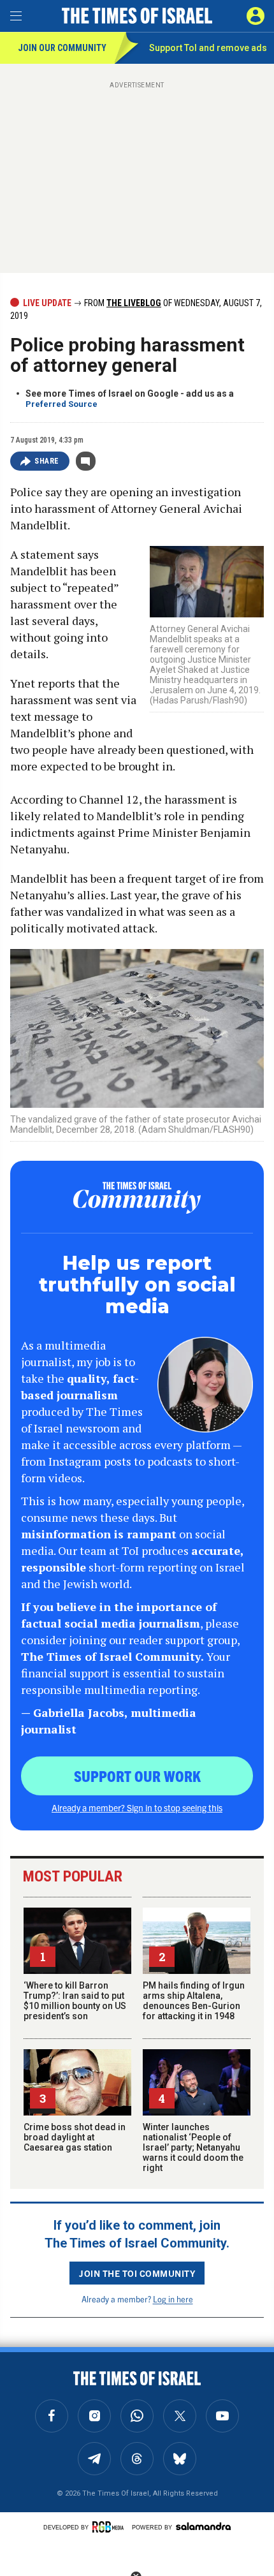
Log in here (173, 2299)
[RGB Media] (110, 2527)
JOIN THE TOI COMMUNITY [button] (137, 2273)
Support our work (137, 1776)
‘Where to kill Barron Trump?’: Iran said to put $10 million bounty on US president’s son (75, 2001)
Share (47, 461)
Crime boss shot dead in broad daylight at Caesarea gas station (75, 2137)
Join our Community (62, 48)
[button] (256, 16)
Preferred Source (61, 404)
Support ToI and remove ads (208, 48)
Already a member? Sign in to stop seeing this (137, 1807)
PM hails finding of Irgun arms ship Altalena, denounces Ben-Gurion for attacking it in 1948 (194, 2001)
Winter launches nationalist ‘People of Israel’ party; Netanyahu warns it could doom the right (193, 2147)
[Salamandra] (203, 2526)
